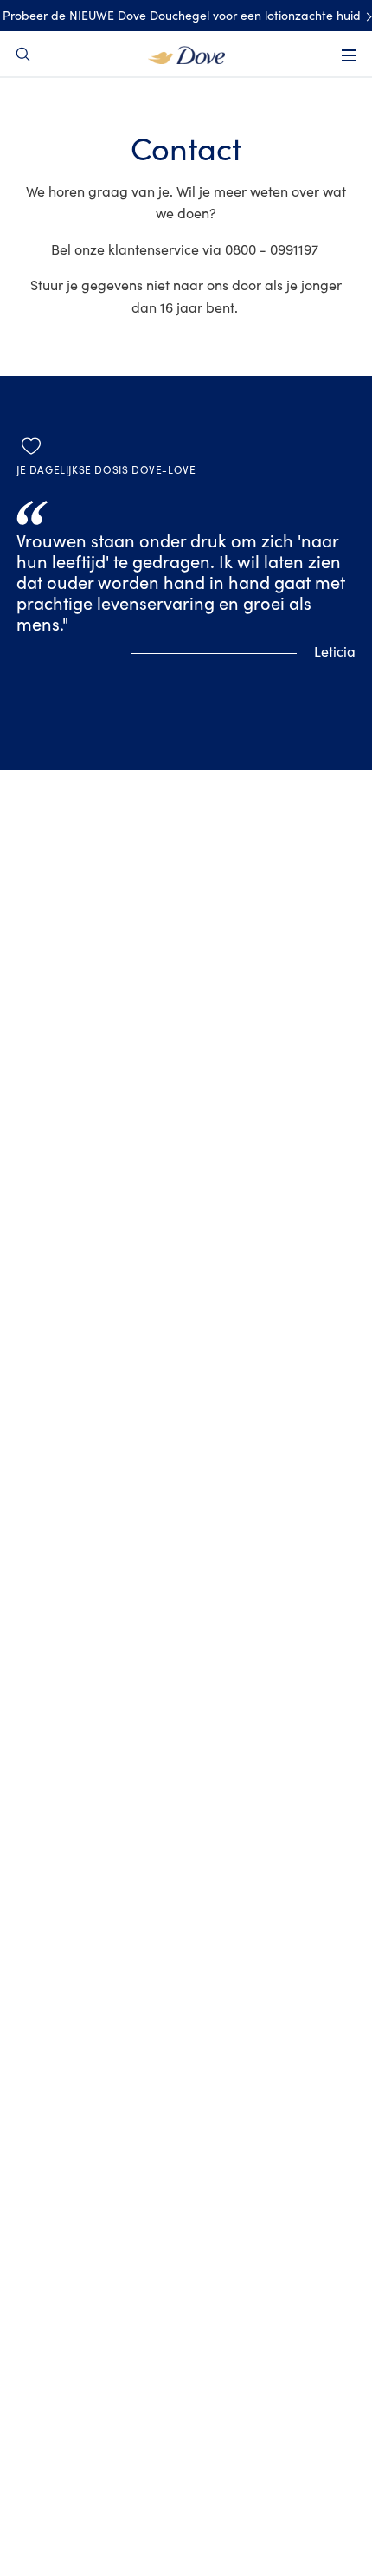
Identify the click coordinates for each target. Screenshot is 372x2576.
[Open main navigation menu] (349, 55)
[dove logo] (186, 54)
